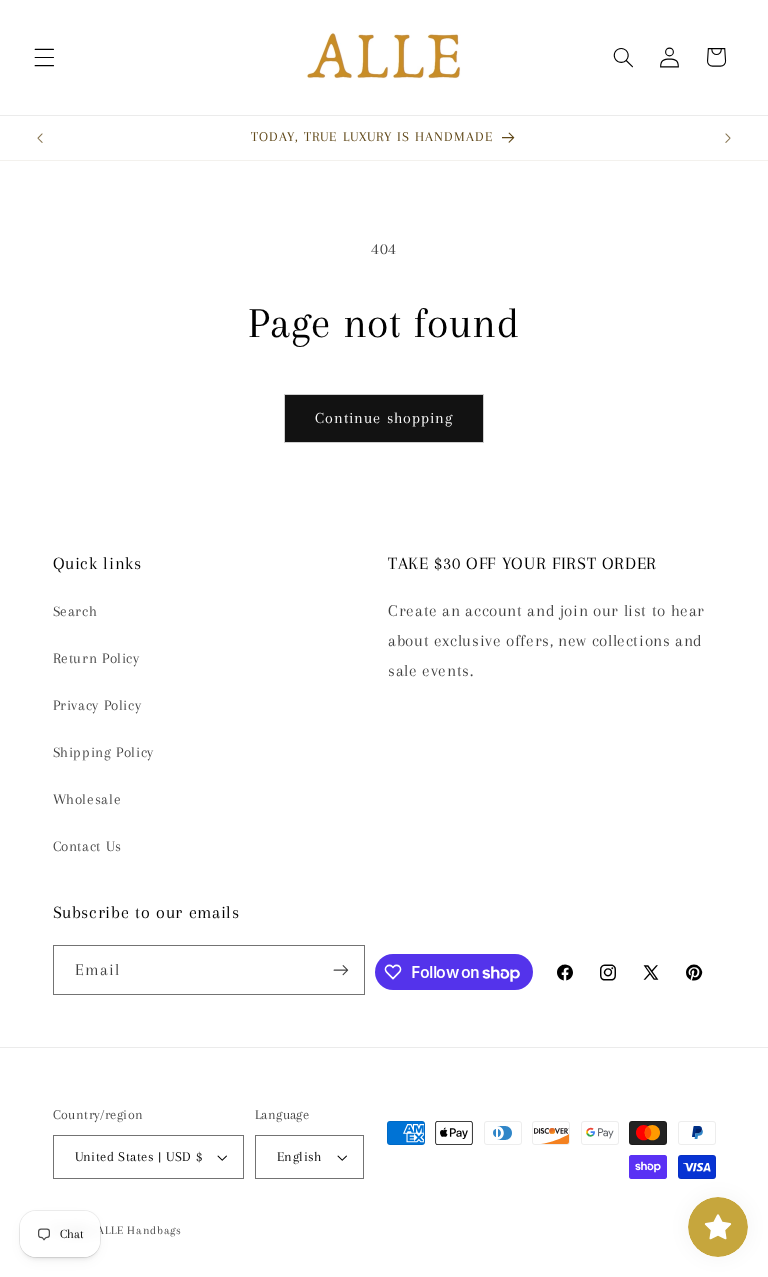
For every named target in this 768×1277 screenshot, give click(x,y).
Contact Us (87, 846)
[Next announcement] (728, 138)
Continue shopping (384, 418)
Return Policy (96, 658)
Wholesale (87, 799)
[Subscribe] (341, 969)
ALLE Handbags (139, 1230)
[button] (44, 57)
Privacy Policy (97, 705)
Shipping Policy (103, 752)
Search (75, 611)
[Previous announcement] (40, 138)
